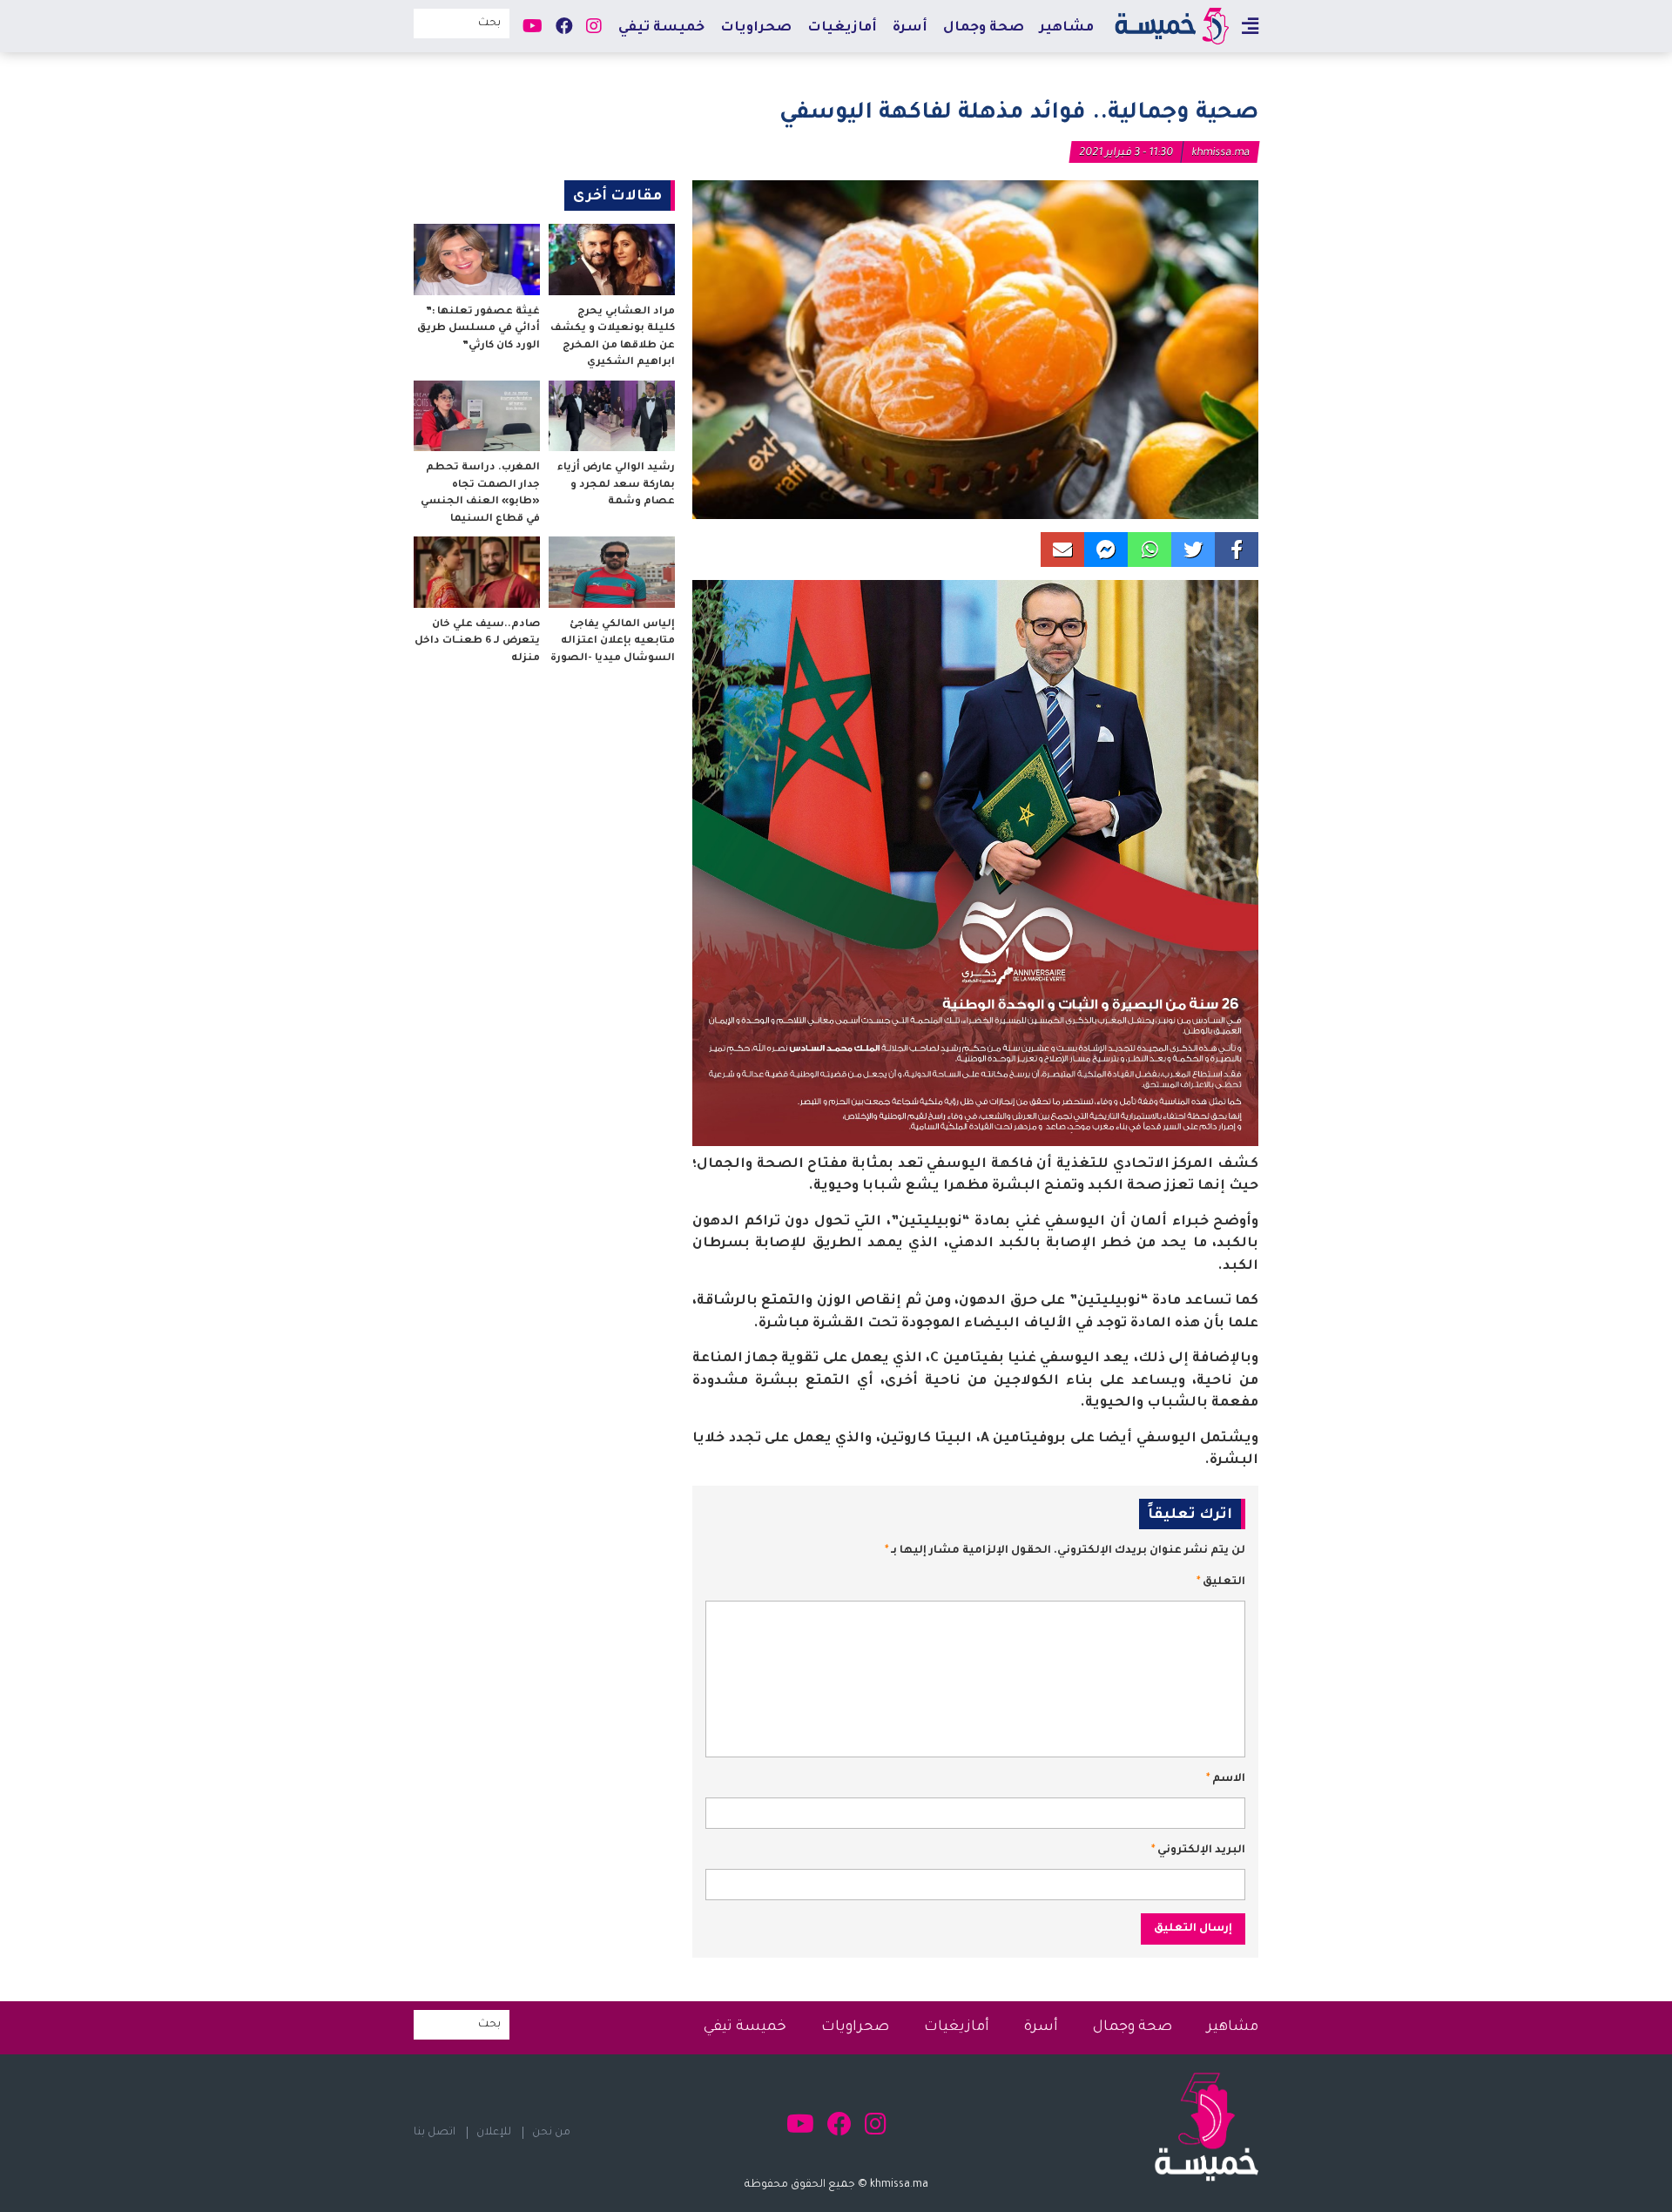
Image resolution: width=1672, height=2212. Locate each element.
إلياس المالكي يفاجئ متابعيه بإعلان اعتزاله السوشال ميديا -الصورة (613, 642)
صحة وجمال (984, 28)
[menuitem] (1067, 27)
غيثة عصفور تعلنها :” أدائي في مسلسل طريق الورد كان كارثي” (479, 329)
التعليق (1221, 1582)
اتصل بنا (435, 2133)
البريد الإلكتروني (1198, 1851)
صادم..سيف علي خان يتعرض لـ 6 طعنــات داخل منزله (477, 642)
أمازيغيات (842, 28)
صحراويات (756, 28)
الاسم (1226, 1779)
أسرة (910, 28)
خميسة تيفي (661, 28)
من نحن (551, 2133)
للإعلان (494, 2133)
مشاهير (1067, 28)
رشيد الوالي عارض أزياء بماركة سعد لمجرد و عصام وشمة (616, 485)
